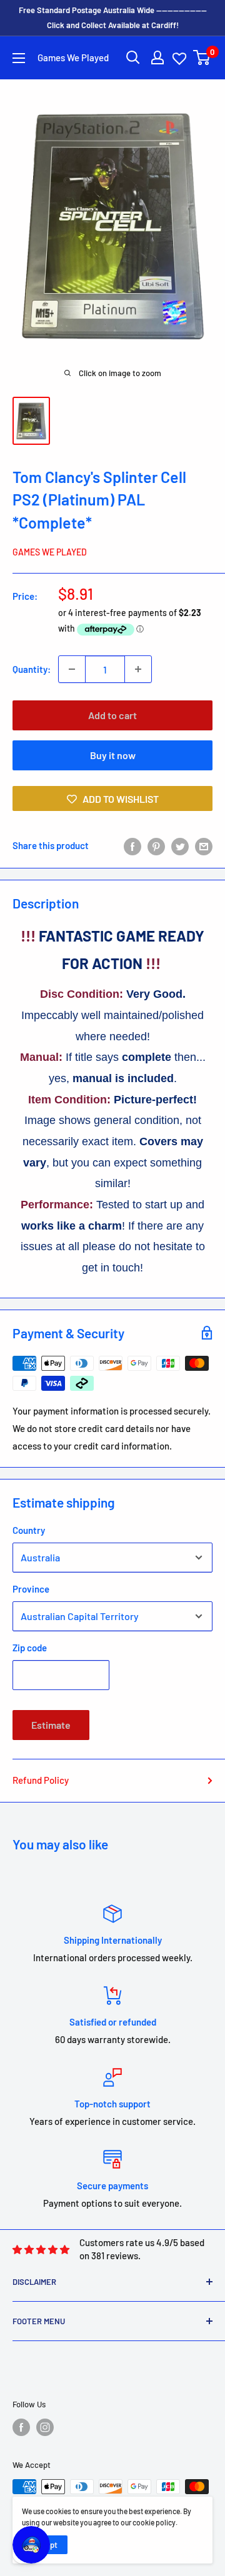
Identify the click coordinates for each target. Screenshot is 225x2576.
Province (31, 1589)
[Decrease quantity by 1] (72, 669)
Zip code (30, 1648)
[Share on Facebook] (132, 845)
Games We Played (50, 552)
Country (29, 1530)
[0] (202, 57)
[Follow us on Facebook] (21, 2427)
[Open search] (133, 57)
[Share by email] (204, 845)
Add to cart (112, 715)
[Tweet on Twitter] (180, 845)
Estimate (51, 1725)
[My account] (157, 57)
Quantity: (32, 669)
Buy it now (113, 755)
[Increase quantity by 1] (138, 669)
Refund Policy (41, 1780)
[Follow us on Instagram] (45, 2427)
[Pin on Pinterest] (156, 845)
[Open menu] (19, 58)
